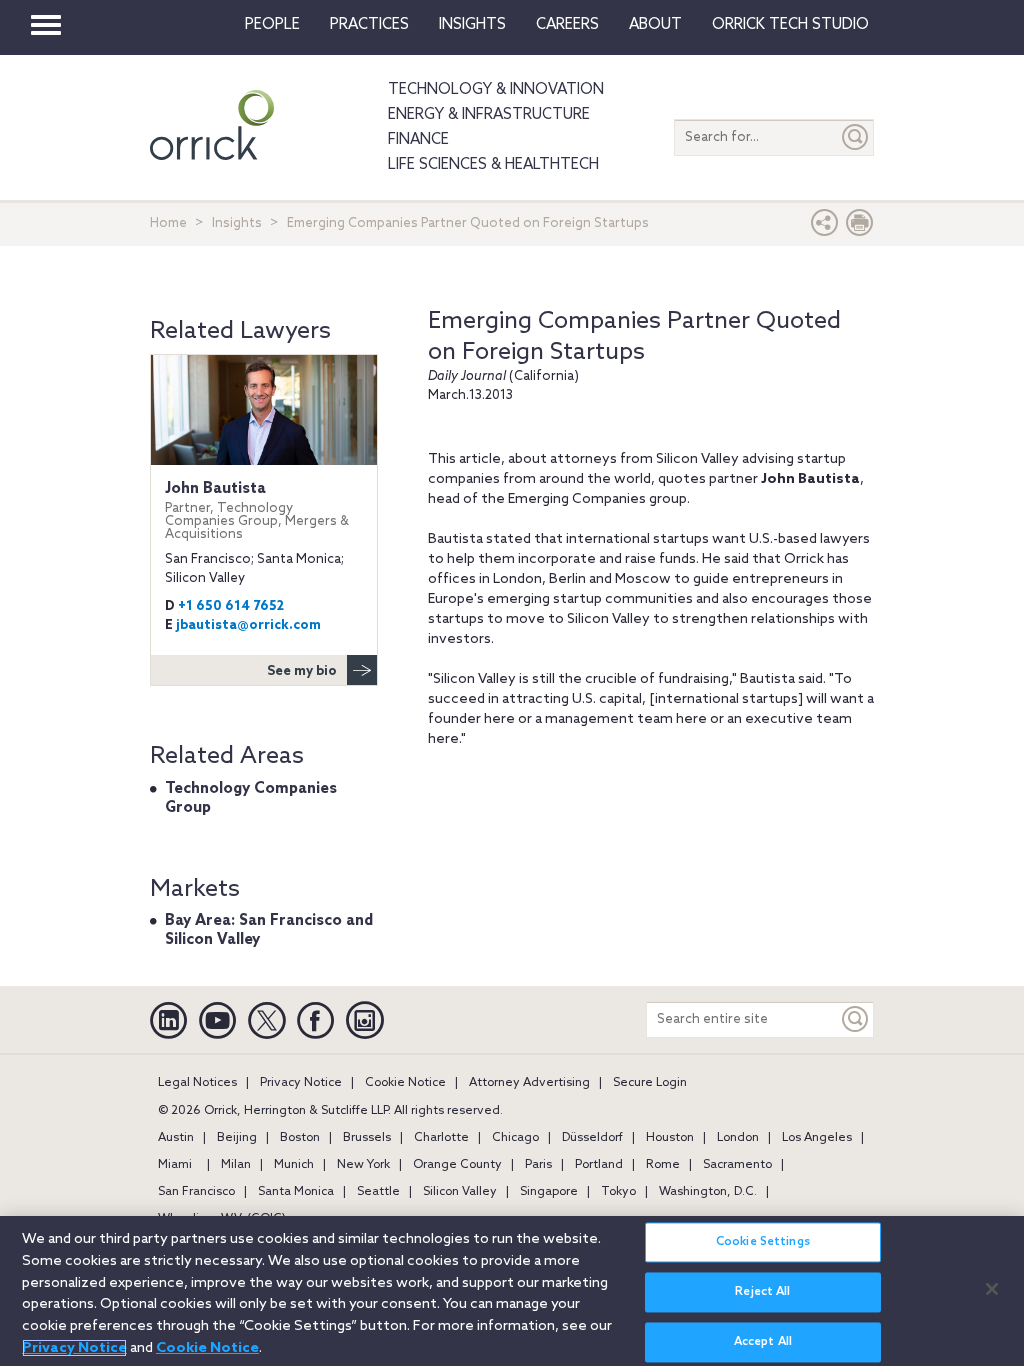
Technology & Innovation (496, 90)
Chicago (515, 1138)
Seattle (378, 1192)
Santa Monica (296, 1192)
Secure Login (650, 1083)
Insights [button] (472, 25)
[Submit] (856, 137)
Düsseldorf (592, 1138)
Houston (670, 1138)
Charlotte (441, 1138)
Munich (294, 1165)
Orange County (457, 1165)
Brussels (367, 1138)
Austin (176, 1138)
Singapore (549, 1192)
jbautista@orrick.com (248, 625)
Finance (418, 140)
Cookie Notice (405, 1083)
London (738, 1138)
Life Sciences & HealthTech (493, 165)
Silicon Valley (460, 1192)
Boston (300, 1138)
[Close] (992, 1289)
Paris (538, 1165)
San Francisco (196, 1192)
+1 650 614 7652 (231, 606)
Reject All (762, 1292)
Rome (663, 1165)
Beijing (237, 1138)
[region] (512, 1291)
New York (363, 1165)
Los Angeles (817, 1138)
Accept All (763, 1342)
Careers (567, 25)
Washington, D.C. (708, 1192)
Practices (369, 25)
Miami (175, 1165)
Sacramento (737, 1165)
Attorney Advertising (529, 1083)
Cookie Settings (763, 1242)
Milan (236, 1165)
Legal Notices (197, 1083)
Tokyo (618, 1192)
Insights (237, 223)
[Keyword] (856, 1019)
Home (168, 223)
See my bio (302, 671)
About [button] (655, 25)
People (272, 25)
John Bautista (257, 511)
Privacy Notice (301, 1083)
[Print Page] (860, 227)
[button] (825, 227)
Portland (599, 1165)
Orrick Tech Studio (790, 25)
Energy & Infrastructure (489, 115)
